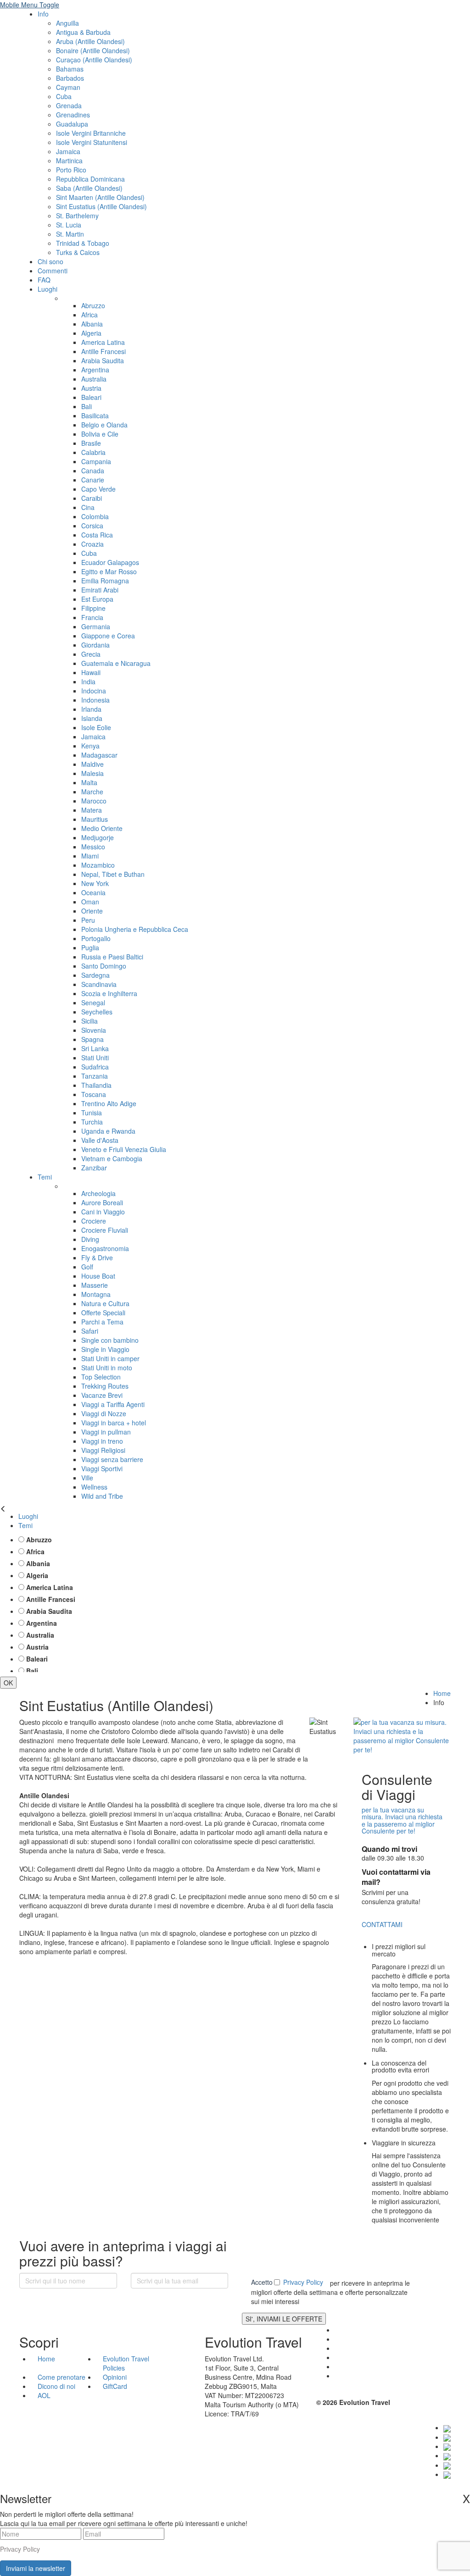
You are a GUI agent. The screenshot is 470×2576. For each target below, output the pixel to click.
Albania (92, 324)
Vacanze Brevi (102, 1395)
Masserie (95, 1285)
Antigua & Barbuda (83, 32)
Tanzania (95, 1076)
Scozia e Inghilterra (109, 993)
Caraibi (92, 498)
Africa (90, 315)
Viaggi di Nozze (104, 1413)
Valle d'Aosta (100, 1140)
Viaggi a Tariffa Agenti (113, 1404)
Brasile (91, 443)
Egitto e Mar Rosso (109, 571)
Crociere (94, 1221)
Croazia (92, 544)
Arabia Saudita (103, 360)
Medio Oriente (102, 828)
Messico (93, 847)
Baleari (91, 397)
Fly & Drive (97, 1258)
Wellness (94, 1487)
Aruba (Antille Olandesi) (90, 41)
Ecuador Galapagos (110, 562)
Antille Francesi (104, 351)
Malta (89, 782)
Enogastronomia (105, 1248)
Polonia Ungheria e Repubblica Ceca (135, 929)
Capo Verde (98, 489)
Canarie (93, 480)
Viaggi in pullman (106, 1432)
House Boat (98, 1276)
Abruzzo (93, 305)
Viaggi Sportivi (102, 1468)
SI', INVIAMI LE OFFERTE (284, 2319)
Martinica (69, 161)
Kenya (90, 746)
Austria (91, 388)
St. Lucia (69, 225)
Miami (90, 856)
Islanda (92, 718)
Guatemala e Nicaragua (116, 663)
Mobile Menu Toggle (30, 5)
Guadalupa (72, 124)
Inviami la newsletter (36, 2568)
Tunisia (92, 1113)
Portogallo (96, 938)
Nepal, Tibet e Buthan (113, 874)
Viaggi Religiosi (103, 1450)
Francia (92, 617)
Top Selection (101, 1377)
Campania (96, 461)
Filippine (93, 608)
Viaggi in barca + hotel (114, 1423)
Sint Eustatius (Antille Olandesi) (101, 206)
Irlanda (91, 709)
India (88, 681)
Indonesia (95, 700)
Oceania (93, 892)
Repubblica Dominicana (90, 179)
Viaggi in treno (102, 1441)
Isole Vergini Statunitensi (92, 142)
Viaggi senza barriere (112, 1459)
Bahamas (70, 69)
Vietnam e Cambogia (112, 1158)
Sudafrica (95, 1067)
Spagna (92, 1039)
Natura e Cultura (105, 1303)
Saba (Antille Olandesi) (89, 188)
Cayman (68, 87)
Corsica (92, 526)
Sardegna (95, 975)
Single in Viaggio (105, 1349)
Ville (87, 1478)
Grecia (91, 654)
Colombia (95, 516)
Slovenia (94, 1030)
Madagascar (99, 755)
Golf (87, 1267)
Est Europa (97, 599)
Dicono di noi (56, 2386)
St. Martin (70, 234)
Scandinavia (99, 984)
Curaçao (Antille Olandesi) (94, 60)
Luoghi (48, 289)
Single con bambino (110, 1340)
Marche (92, 792)
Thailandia (96, 1085)
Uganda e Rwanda (108, 1131)
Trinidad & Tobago (83, 243)
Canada (93, 471)
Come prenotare (62, 2377)
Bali (87, 406)
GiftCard (115, 2386)
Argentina (95, 370)
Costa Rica (97, 535)
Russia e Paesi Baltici (112, 957)
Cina (88, 507)
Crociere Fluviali (105, 1230)
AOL (45, 2395)
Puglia (90, 947)
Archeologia (98, 1193)
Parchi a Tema (102, 1322)
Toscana (94, 1094)
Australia (94, 379)
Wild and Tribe (102, 1496)
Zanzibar (94, 1168)
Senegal (93, 1003)
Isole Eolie (96, 727)
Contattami (382, 1924)
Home (442, 1693)
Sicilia (90, 1021)
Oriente (92, 911)
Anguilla (67, 23)
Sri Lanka (95, 1048)
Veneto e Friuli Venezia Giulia (124, 1149)
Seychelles (97, 1012)
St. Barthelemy (77, 216)
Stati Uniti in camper (110, 1358)
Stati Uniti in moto (107, 1368)
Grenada (69, 105)
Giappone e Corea (108, 636)
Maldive (92, 764)
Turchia (92, 1122)
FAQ (44, 280)
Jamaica (68, 151)
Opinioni (115, 2377)
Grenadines (73, 115)
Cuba (64, 96)
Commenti (53, 271)
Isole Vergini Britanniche (91, 133)
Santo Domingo (104, 966)
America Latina (103, 342)
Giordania (95, 645)
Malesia (92, 773)
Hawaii (91, 672)
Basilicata (95, 415)
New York (95, 883)
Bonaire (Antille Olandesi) (93, 50)
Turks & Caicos (78, 252)
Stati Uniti (95, 1058)
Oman (90, 902)
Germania (96, 626)
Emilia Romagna (105, 581)
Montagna (96, 1294)
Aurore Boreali (102, 1202)
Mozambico (98, 865)
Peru (88, 920)
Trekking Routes (105, 1386)
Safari (90, 1331)
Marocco (94, 801)
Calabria (93, 452)
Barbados (70, 78)
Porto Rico (71, 170)
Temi (45, 1177)
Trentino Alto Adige (109, 1103)
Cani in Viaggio (103, 1212)
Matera (92, 810)
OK (8, 1683)
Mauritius (95, 819)
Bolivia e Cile (100, 434)
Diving (90, 1239)
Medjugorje (98, 837)
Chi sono (50, 261)
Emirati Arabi (100, 590)
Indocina (94, 691)
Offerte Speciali (103, 1313)
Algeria (91, 333)
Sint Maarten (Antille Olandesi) (100, 197)
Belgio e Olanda (104, 425)
